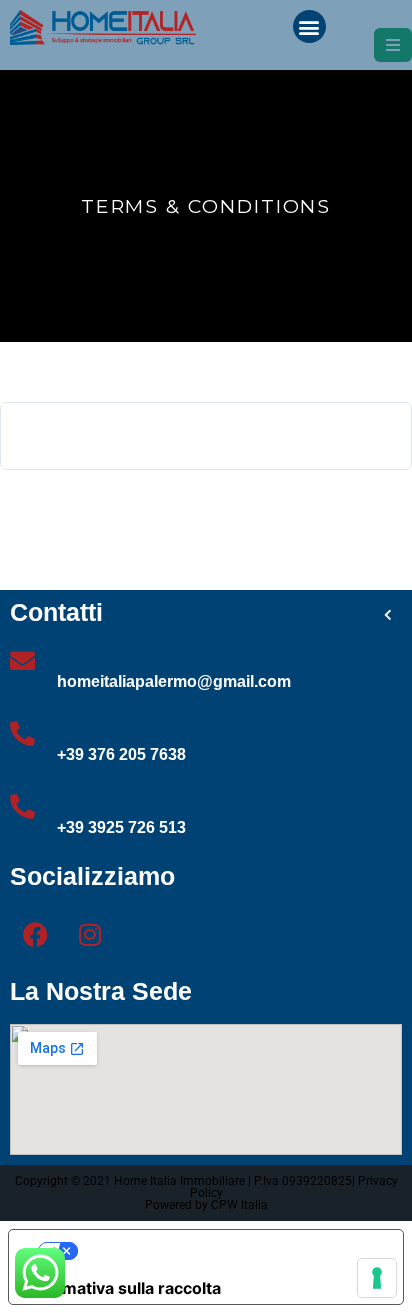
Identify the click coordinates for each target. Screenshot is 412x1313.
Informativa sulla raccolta (123, 1288)
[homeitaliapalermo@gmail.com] (22, 660)
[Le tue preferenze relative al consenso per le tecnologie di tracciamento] (377, 1278)
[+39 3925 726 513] (22, 806)
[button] (309, 26)
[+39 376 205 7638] (22, 733)
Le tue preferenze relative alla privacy (226, 1251)
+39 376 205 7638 (121, 754)
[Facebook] (35, 934)
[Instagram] (90, 934)
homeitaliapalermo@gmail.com (174, 681)
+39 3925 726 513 (121, 827)
